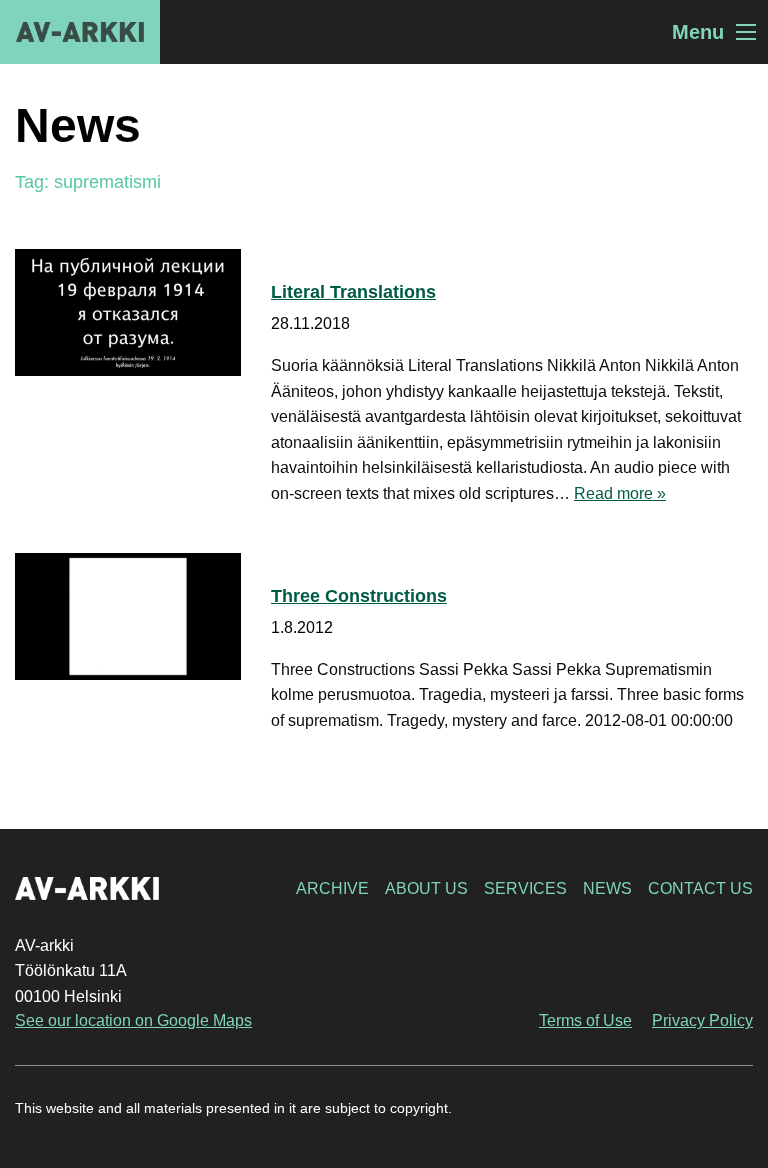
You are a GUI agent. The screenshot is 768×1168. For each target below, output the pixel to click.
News (607, 888)
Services (525, 888)
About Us (426, 888)
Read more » (620, 493)
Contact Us (700, 888)
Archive (332, 888)
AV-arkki (80, 32)
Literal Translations (353, 292)
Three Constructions (359, 596)
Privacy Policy (702, 1020)
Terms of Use (585, 1020)
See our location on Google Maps (133, 1020)
